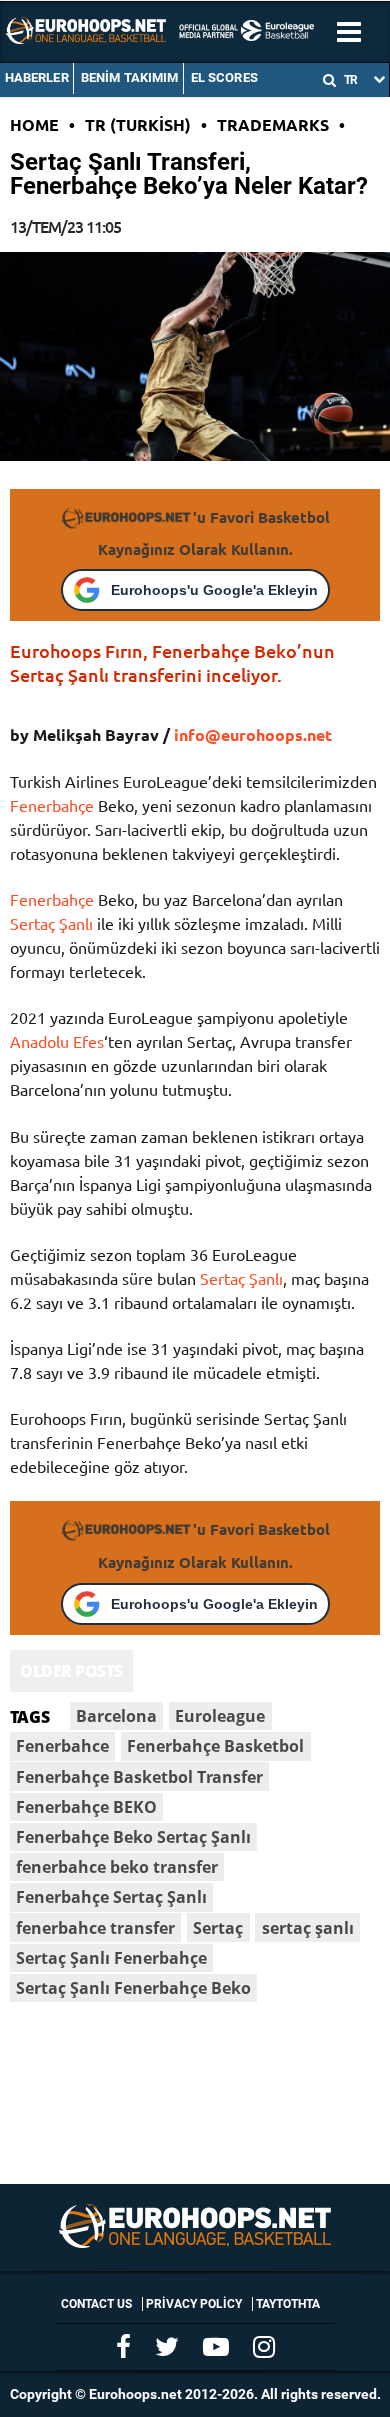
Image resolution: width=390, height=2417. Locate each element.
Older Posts (71, 1671)
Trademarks (273, 124)
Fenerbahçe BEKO (86, 1807)
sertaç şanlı (308, 1928)
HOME (34, 124)
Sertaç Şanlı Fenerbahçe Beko (133, 1988)
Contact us (96, 2304)
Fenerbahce (62, 1746)
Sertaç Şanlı (51, 923)
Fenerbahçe (52, 805)
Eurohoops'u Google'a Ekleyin (214, 590)
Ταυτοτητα (288, 2304)
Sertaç (218, 1928)
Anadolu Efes (57, 1041)
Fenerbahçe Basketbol (215, 1746)
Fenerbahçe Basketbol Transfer (139, 1777)
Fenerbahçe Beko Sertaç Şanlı (133, 1837)
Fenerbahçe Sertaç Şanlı (111, 1897)
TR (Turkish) (138, 124)
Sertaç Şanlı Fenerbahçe (111, 1958)
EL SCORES (224, 77)
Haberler (37, 77)
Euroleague (220, 1716)
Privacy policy (194, 2304)
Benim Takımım (130, 77)
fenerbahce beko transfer (117, 1867)
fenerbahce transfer (95, 1928)
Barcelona (116, 1716)
